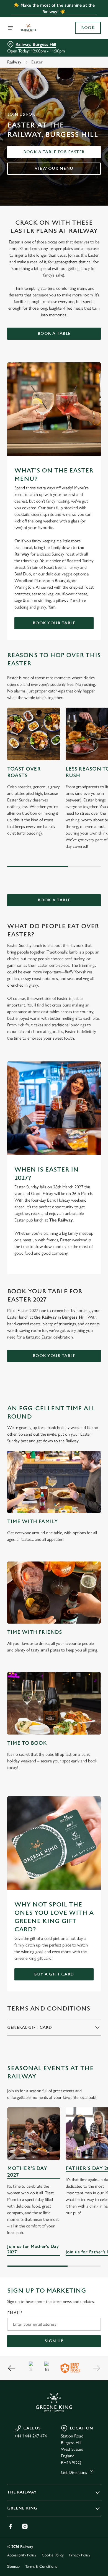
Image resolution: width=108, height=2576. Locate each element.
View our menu (54, 168)
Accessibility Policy (22, 2555)
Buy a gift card (54, 1974)
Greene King (22, 2508)
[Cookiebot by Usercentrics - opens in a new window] (78, 1183)
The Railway (22, 2492)
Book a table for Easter (54, 152)
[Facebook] (11, 2526)
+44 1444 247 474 (31, 2436)
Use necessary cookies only (54, 1388)
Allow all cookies (54, 1370)
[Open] (11, 28)
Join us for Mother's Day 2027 (34, 2134)
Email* (15, 2313)
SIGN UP (54, 2341)
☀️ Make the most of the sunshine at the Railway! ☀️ (54, 8)
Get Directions (74, 2472)
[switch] (94, 1296)
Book (88, 28)
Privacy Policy (80, 2555)
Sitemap (13, 2566)
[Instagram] (25, 2526)
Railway (14, 62)
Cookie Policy (53, 2555)
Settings (83, 1352)
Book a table (54, 334)
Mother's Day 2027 (27, 2172)
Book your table (54, 623)
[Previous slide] (12, 2368)
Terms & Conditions (41, 2566)
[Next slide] (96, 2368)
